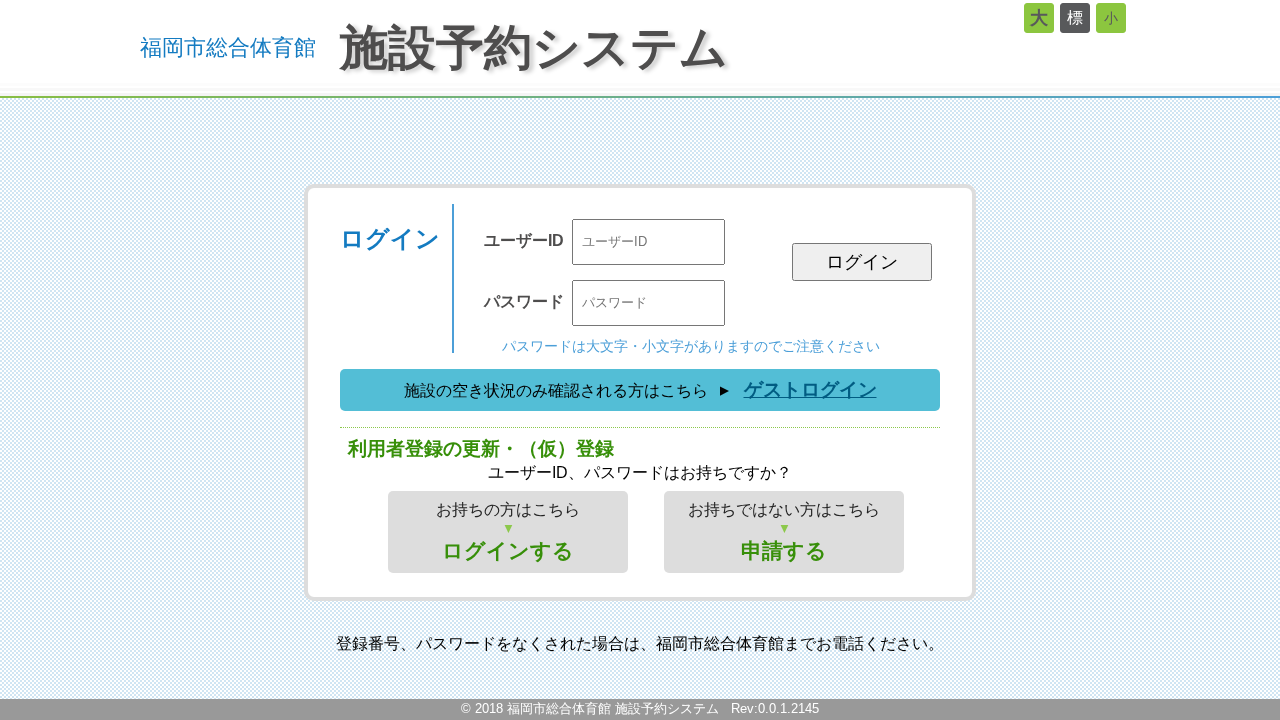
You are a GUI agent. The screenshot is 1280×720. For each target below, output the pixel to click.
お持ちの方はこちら (508, 531)
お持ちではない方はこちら (784, 531)
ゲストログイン (810, 389)
